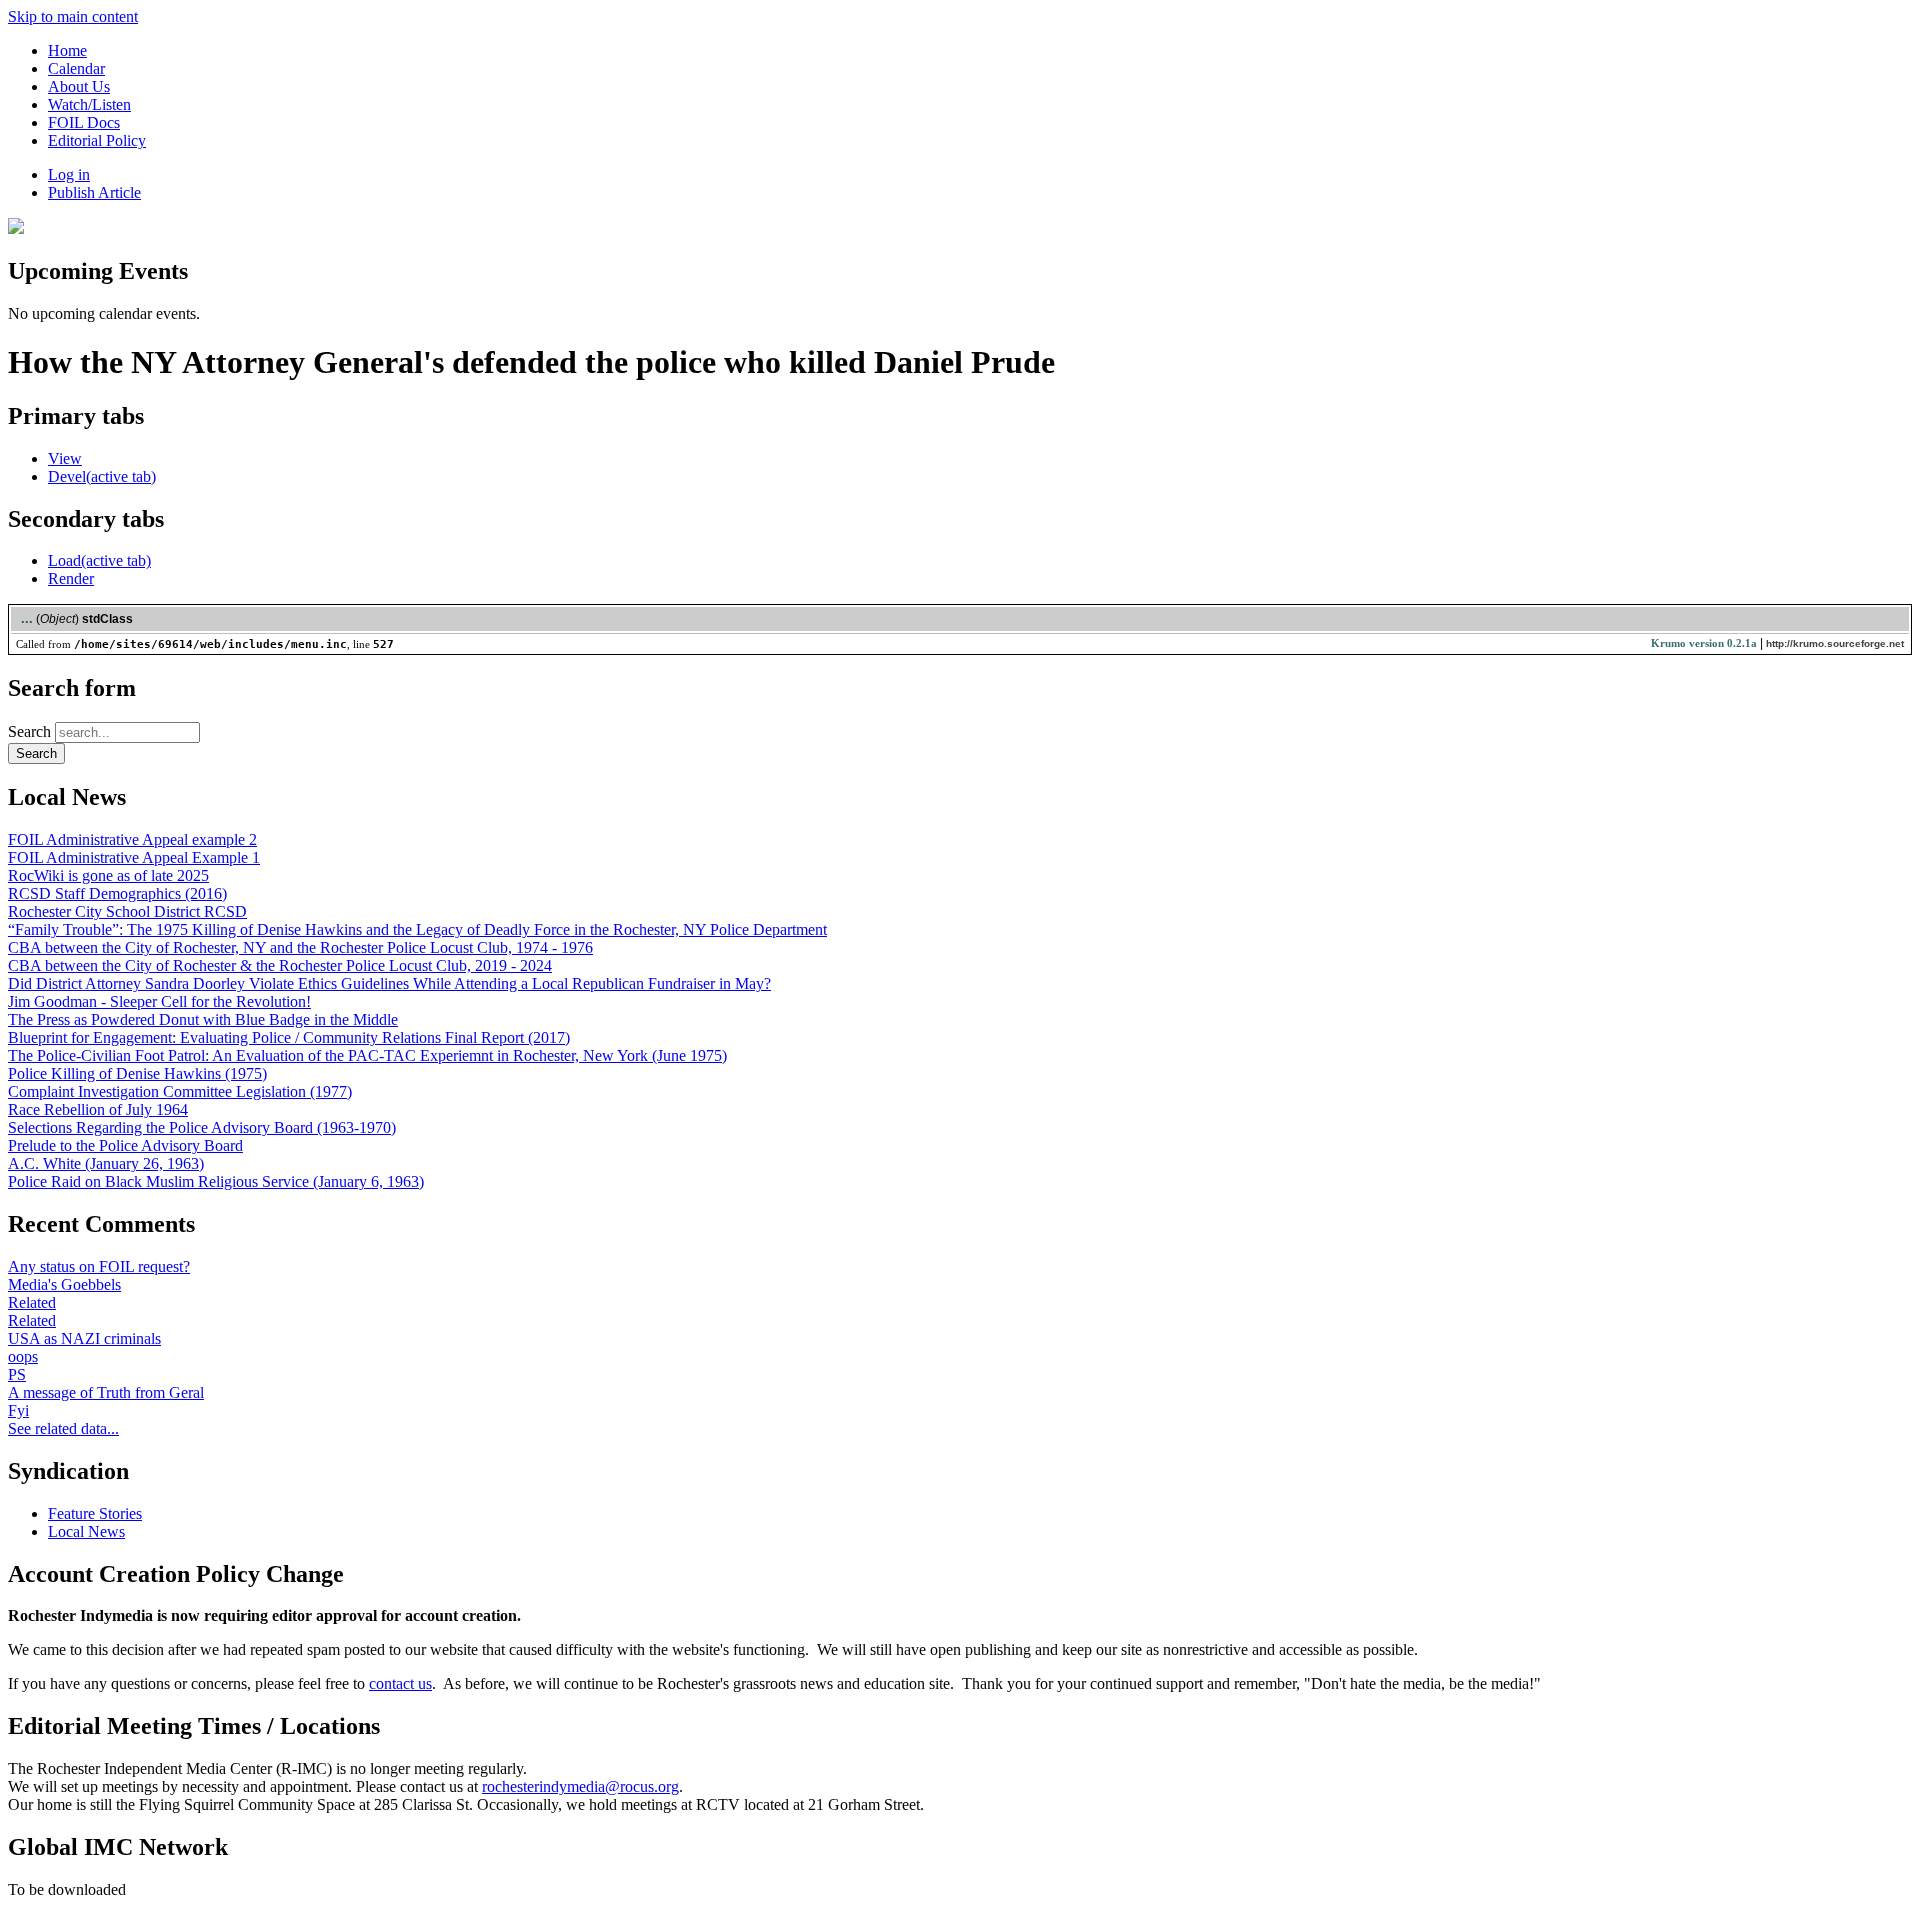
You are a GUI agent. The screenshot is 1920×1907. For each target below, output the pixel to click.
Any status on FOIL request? (99, 1266)
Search (31, 731)
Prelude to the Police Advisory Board (125, 1145)
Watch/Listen (89, 104)
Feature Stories (95, 1513)
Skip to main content (73, 16)
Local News (86, 1531)
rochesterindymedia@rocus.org (580, 1786)
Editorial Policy (97, 140)
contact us (400, 1683)
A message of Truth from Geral (106, 1392)
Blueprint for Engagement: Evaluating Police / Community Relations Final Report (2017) (289, 1037)
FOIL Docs (84, 122)
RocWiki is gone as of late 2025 (108, 875)
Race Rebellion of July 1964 (98, 1109)
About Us (79, 86)
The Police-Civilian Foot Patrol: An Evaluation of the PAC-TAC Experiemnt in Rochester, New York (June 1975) (367, 1055)
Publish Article (94, 192)
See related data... (63, 1428)
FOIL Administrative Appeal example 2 (132, 839)
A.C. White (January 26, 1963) (106, 1163)
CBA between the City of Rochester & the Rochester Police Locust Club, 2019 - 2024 (280, 965)
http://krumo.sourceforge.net (1835, 643)
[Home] (16, 228)
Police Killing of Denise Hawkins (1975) (137, 1073)
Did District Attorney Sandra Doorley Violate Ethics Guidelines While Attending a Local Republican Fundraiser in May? (389, 983)
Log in (69, 174)
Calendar (76, 68)
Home (67, 50)
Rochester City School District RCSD (127, 911)
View (65, 458)
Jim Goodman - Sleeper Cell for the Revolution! (159, 1001)
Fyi (18, 1410)
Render (71, 578)
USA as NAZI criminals (84, 1338)
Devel (102, 476)
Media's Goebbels (64, 1284)
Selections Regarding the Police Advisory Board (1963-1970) (202, 1127)
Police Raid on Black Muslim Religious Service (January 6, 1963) (216, 1181)
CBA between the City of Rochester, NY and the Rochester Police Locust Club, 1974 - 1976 (300, 947)
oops (23, 1356)
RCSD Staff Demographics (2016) (117, 893)
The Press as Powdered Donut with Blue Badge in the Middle (203, 1019)
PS (17, 1374)
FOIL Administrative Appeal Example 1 (134, 857)
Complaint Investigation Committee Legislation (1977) (180, 1091)
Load (99, 560)
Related (32, 1302)
